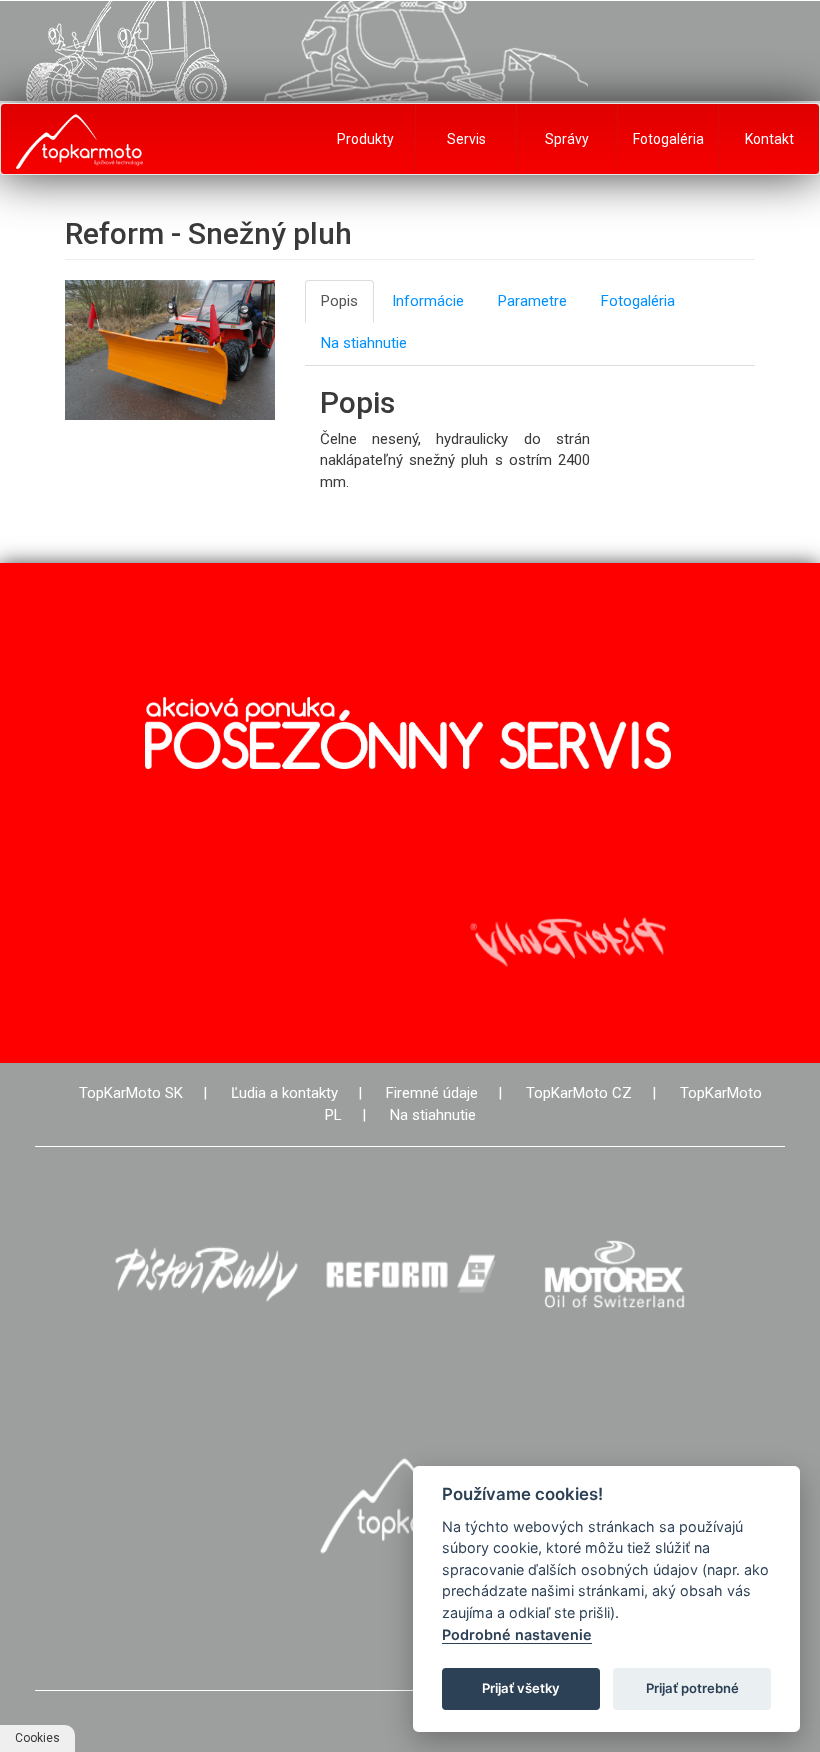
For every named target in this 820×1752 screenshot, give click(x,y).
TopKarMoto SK (131, 1093)
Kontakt (769, 139)
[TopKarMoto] (410, 1505)
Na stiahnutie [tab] (364, 343)
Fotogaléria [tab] (638, 301)
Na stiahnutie (433, 1115)
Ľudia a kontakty (284, 1093)
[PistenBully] (206, 1274)
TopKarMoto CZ (579, 1093)
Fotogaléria (668, 139)
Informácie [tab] (428, 301)
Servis (466, 139)
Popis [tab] (339, 301)
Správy (567, 139)
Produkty (365, 139)
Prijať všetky (521, 1688)
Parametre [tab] (532, 301)
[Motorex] (614, 1274)
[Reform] (410, 1274)
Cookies (37, 1738)
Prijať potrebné (692, 1688)
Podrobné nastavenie (517, 1634)
